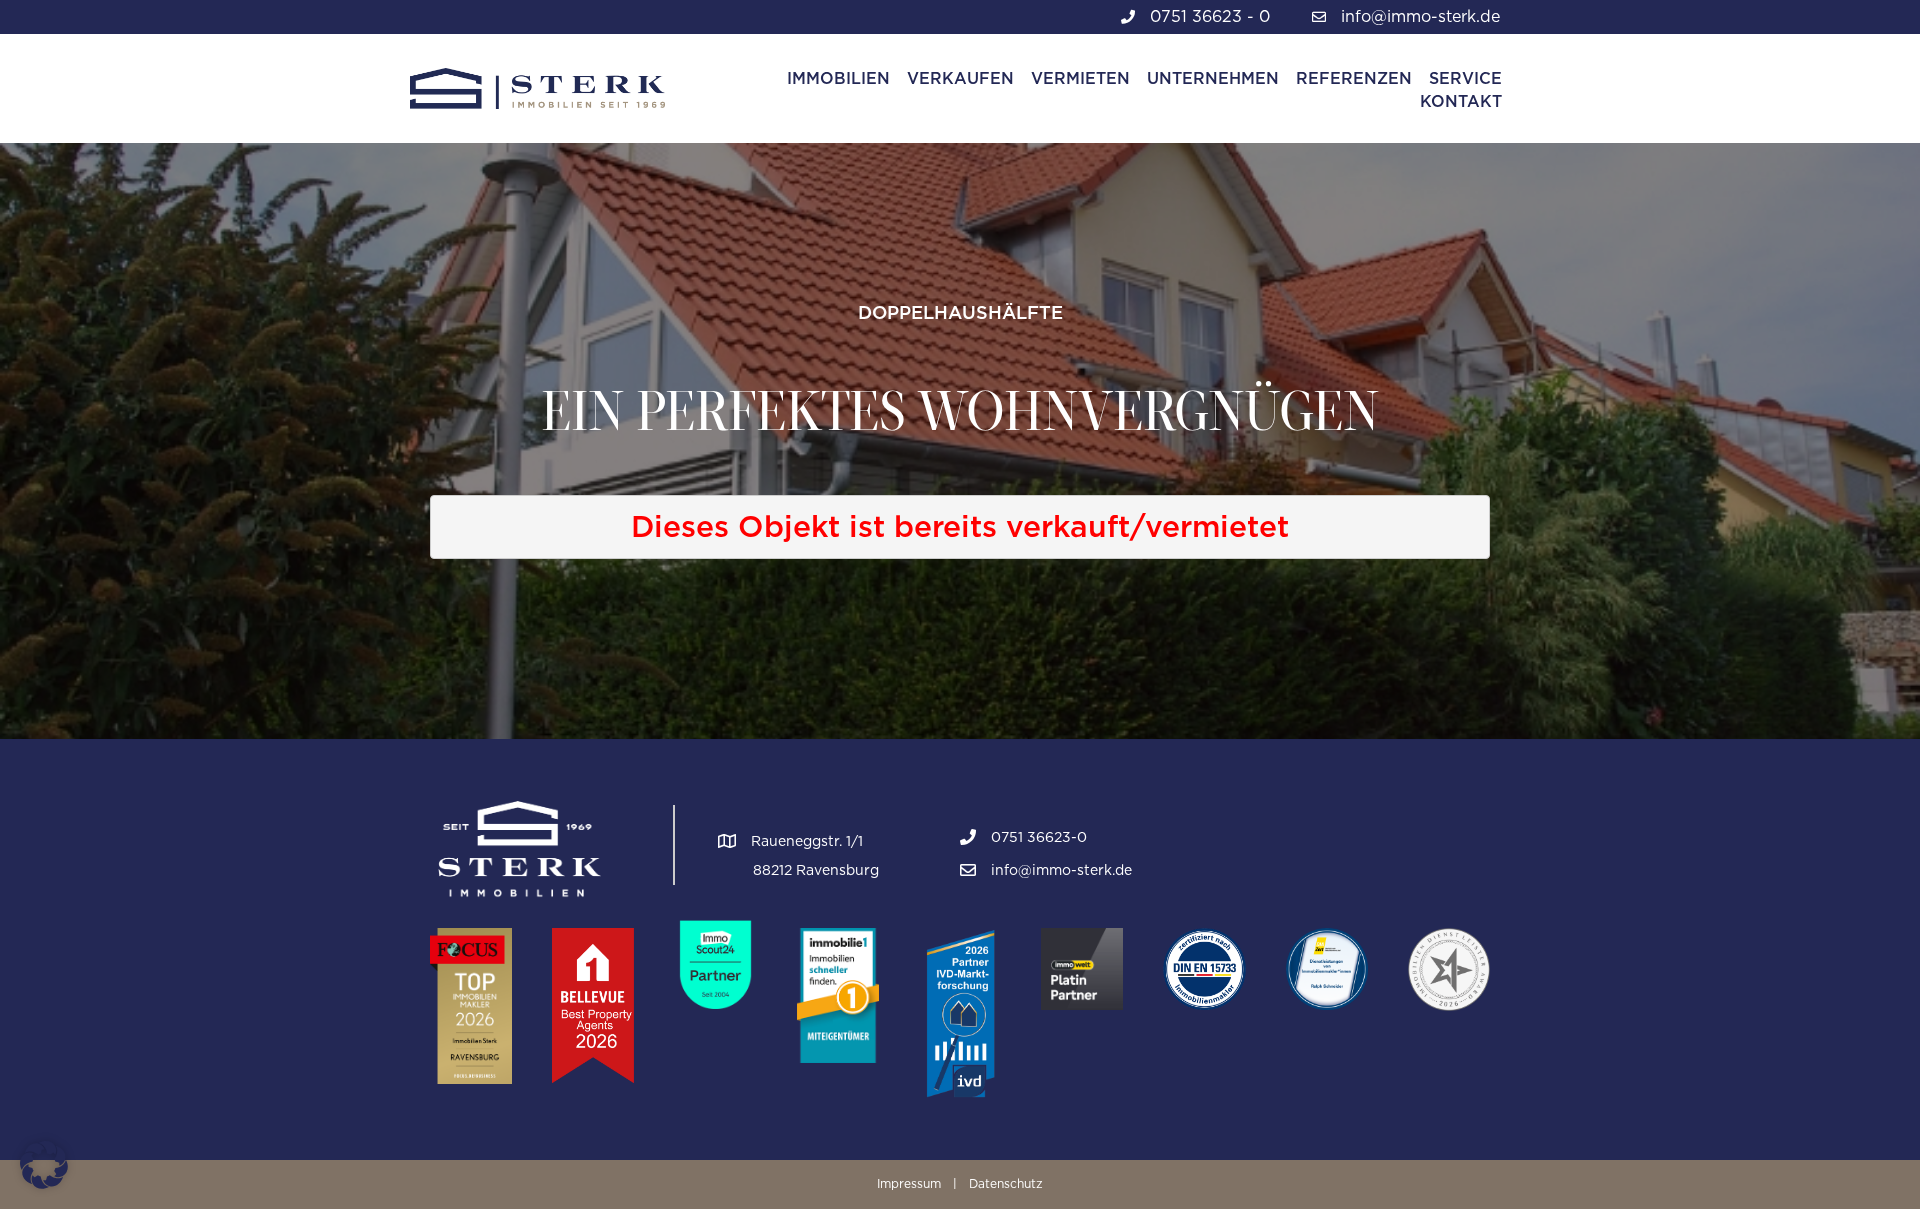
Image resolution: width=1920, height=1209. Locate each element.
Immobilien (838, 78)
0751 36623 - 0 (1210, 16)
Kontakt (1461, 101)
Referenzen (1354, 78)
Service (1465, 78)
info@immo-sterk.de (1420, 16)
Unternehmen (1213, 78)
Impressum (909, 1183)
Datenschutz (1006, 1183)
